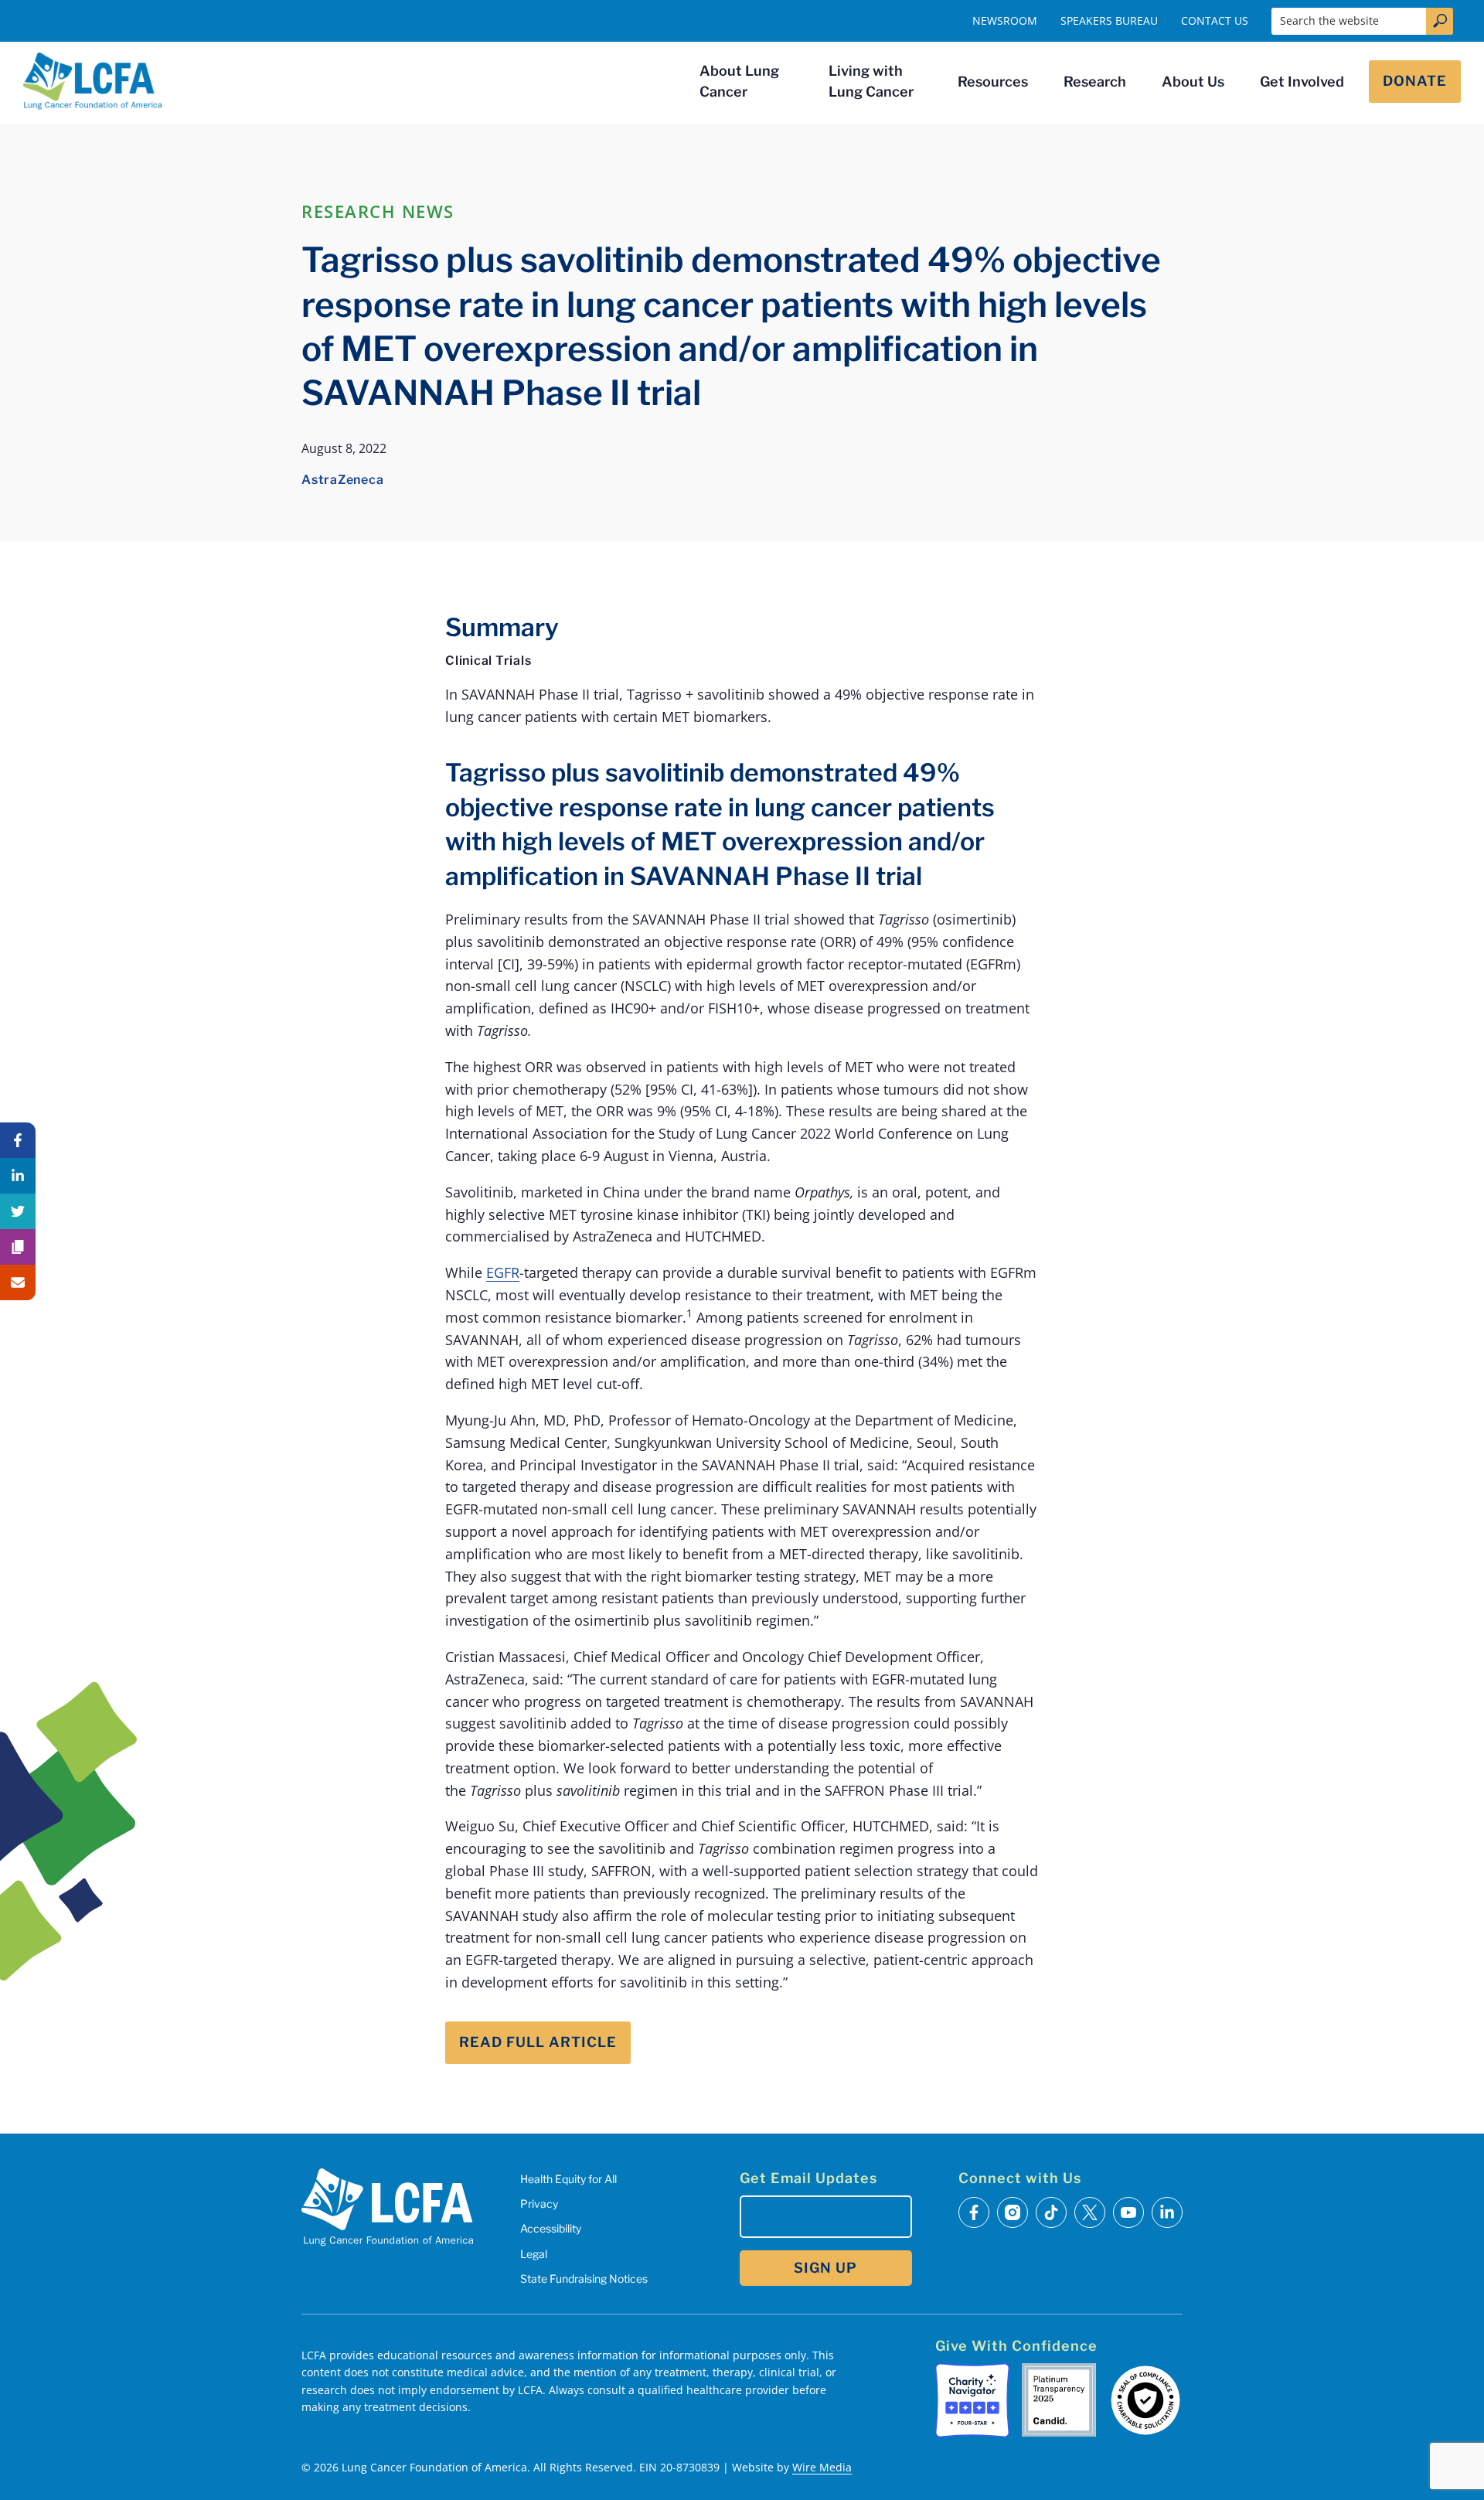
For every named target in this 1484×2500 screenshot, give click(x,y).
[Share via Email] (18, 1282)
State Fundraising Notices (584, 2279)
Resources (993, 82)
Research (1095, 82)
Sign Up (825, 2268)
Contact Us (1215, 20)
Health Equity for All (568, 2179)
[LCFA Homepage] (93, 81)
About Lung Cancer (739, 81)
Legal (534, 2254)
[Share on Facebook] (18, 1140)
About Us (1193, 82)
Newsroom (1005, 20)
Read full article (538, 2042)
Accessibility (551, 2228)
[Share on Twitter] (18, 1211)
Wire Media (822, 2467)
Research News (378, 211)
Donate (1415, 81)
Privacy (539, 2204)
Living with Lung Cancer (871, 81)
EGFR (503, 1272)
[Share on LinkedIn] (18, 1176)
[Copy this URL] (18, 1247)
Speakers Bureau (1109, 20)
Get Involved (1302, 82)
